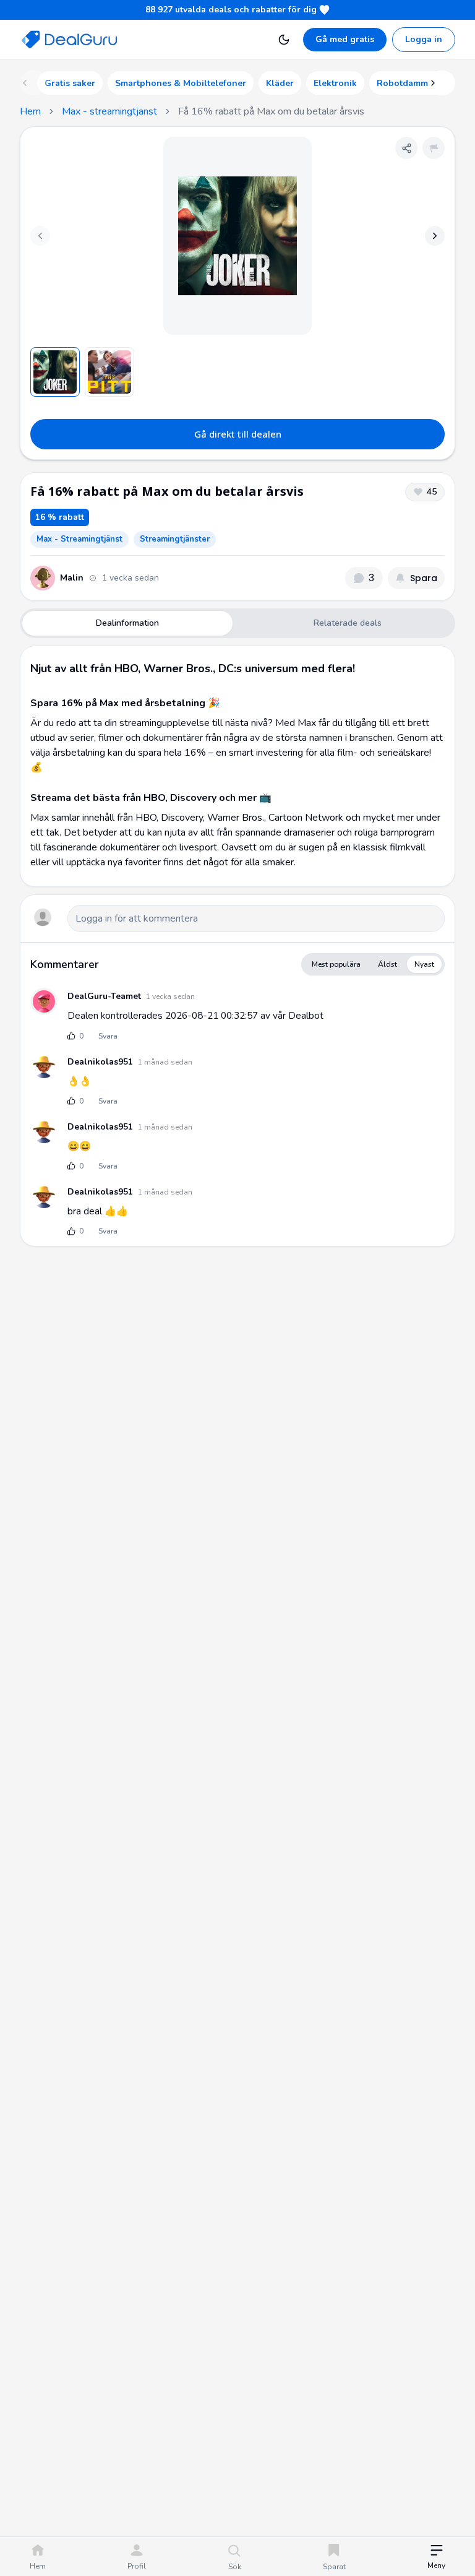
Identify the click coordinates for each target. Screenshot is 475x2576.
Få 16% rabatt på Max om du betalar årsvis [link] (271, 111)
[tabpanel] (237, 766)
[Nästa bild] (435, 236)
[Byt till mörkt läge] (284, 40)
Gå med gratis (345, 39)
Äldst (387, 964)
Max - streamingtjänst (109, 111)
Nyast (424, 964)
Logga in (424, 39)
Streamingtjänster (175, 539)
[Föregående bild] (40, 236)
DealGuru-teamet (104, 996)
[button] (436, 2558)
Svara (108, 1036)
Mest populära (336, 964)
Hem (30, 111)
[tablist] (237, 623)
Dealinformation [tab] (127, 623)
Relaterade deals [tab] (348, 623)
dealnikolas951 (100, 1062)
